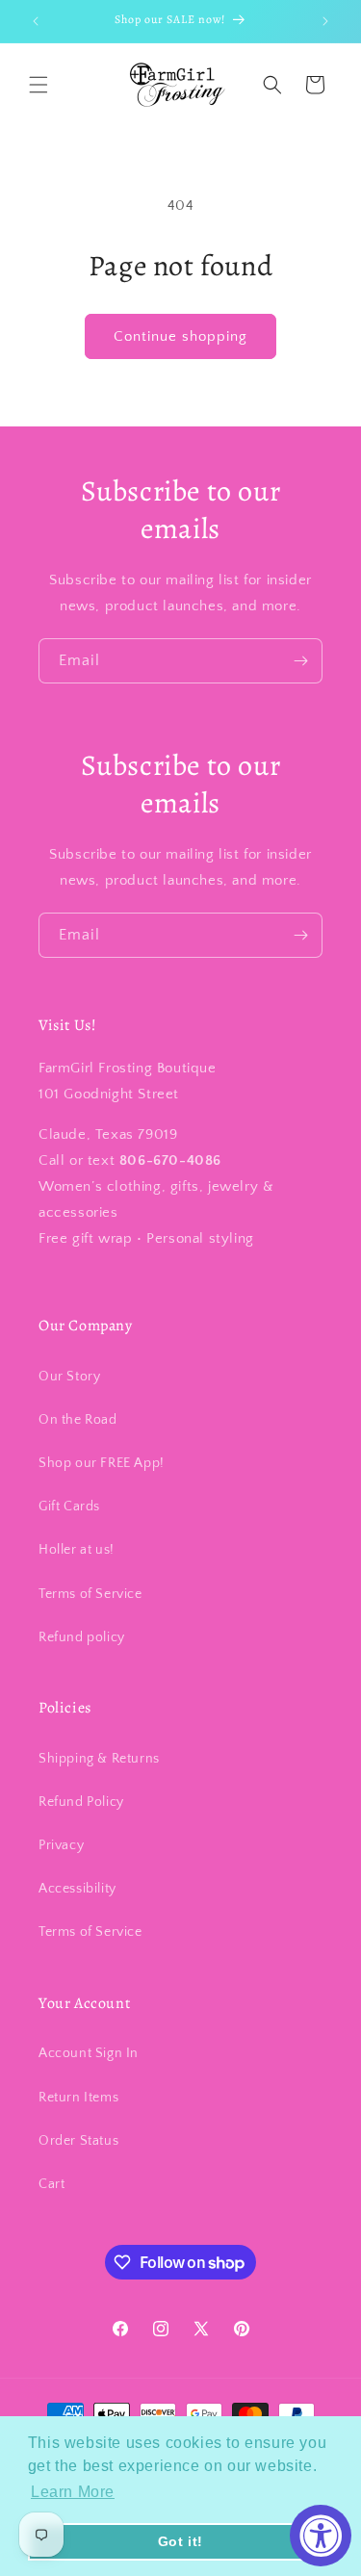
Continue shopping (180, 336)
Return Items (78, 2098)
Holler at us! (77, 1550)
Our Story (69, 1377)
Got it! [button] (180, 2541)
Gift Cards (69, 1507)
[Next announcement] (325, 21)
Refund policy (82, 1637)
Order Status (78, 2141)
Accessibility (77, 1889)
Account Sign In (89, 2053)
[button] (39, 85)
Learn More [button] (73, 2492)
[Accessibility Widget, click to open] (321, 2536)
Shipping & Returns (99, 1759)
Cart (52, 2184)
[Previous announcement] (36, 21)
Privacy (61, 1845)
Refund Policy (81, 1802)
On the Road (78, 1420)
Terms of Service (90, 1594)
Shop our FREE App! (102, 1463)
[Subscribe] (300, 661)
